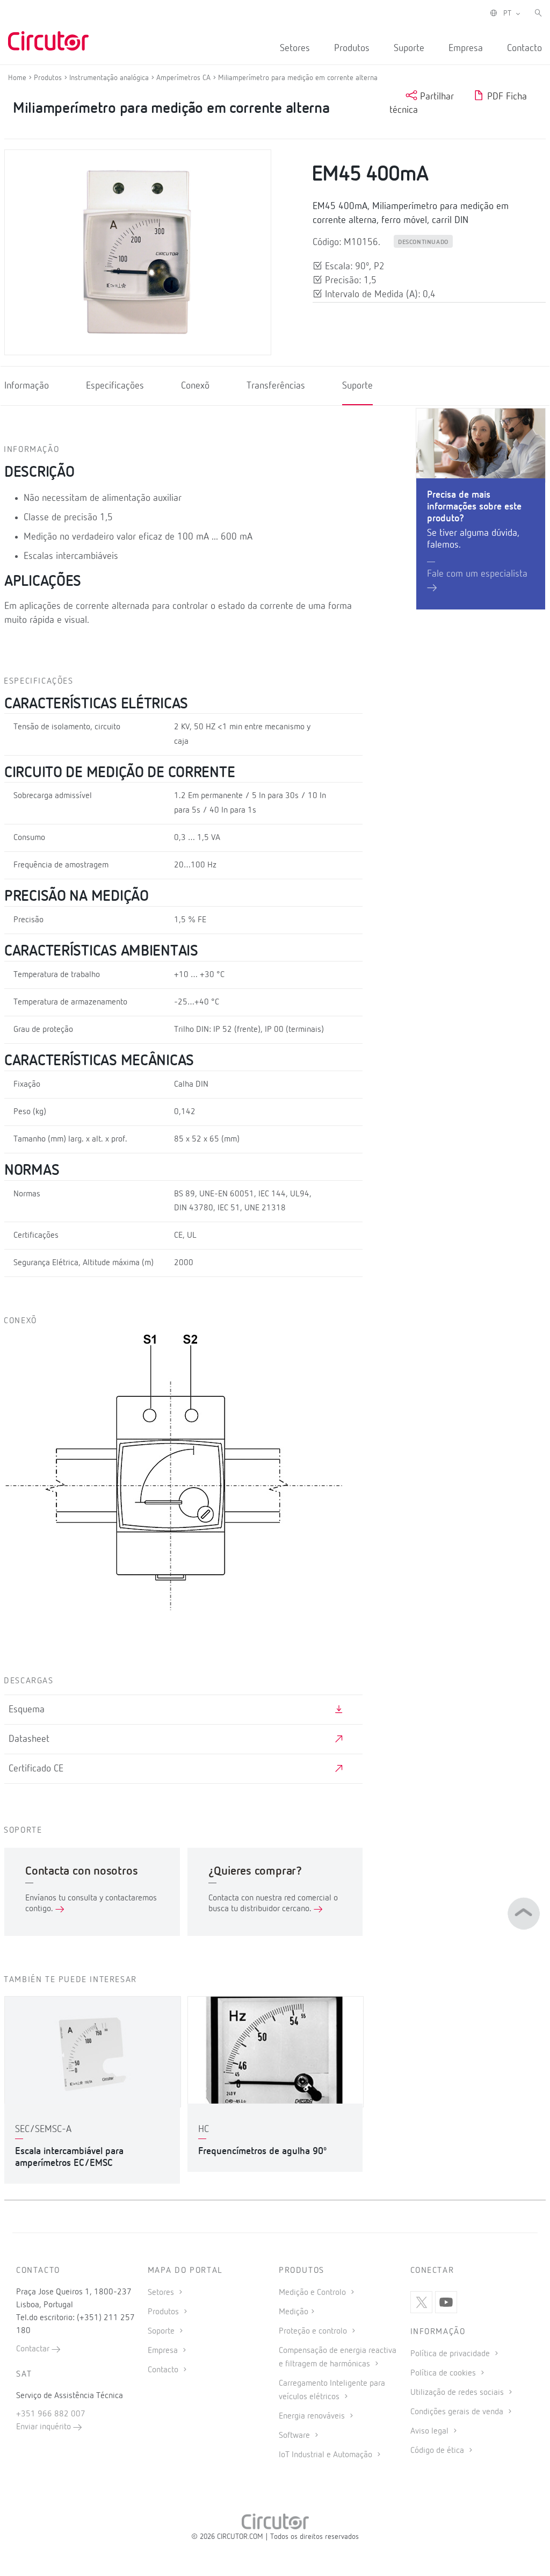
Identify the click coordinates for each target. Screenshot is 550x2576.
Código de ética (438, 2451)
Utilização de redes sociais (458, 2393)
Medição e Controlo (313, 2293)
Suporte (409, 48)
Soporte (162, 2331)
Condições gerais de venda (458, 2412)
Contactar (34, 2349)
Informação (27, 386)
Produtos (352, 48)
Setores (295, 48)
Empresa (466, 48)
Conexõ (195, 386)
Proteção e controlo (314, 2331)
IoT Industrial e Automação (327, 2455)
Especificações (115, 386)
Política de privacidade (451, 2354)
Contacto (524, 48)
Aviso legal (430, 2431)
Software (295, 2436)
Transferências (276, 386)
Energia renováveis (313, 2416)
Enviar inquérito (45, 2427)
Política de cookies (444, 2373)
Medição (294, 2312)
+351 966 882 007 (51, 2414)
